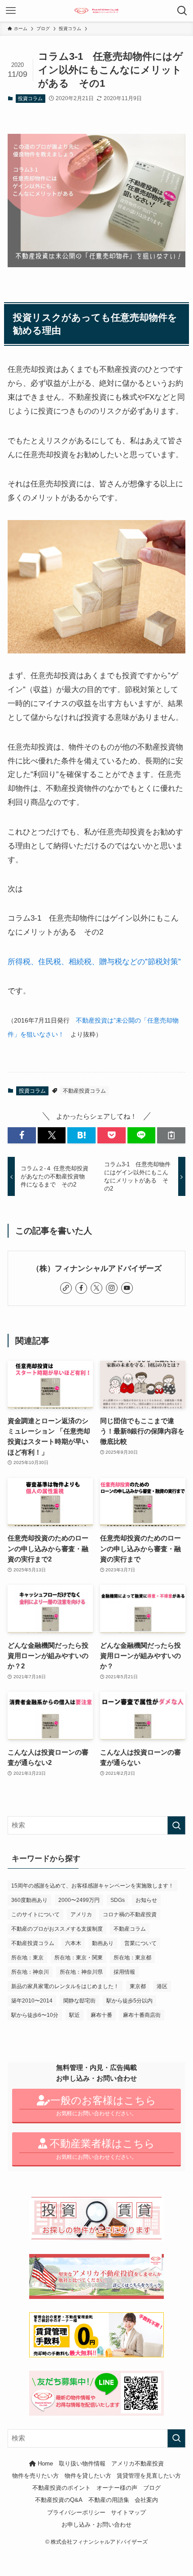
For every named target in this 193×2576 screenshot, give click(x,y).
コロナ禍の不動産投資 (130, 1914)
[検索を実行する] (176, 1825)
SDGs (118, 1900)
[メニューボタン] (11, 11)
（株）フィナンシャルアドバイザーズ (97, 1268)
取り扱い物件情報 (82, 2464)
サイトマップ (128, 2512)
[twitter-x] (96, 1288)
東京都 (138, 1986)
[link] (66, 1288)
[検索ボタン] (182, 11)
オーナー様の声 (117, 2488)
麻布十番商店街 (142, 2015)
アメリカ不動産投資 (138, 2464)
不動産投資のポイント (61, 2488)
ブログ (152, 2488)
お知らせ (146, 1900)
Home (44, 2464)
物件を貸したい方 (88, 2476)
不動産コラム (130, 1929)
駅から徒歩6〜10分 (35, 2015)
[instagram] (112, 1288)
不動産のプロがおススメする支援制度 (57, 1929)
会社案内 (146, 2500)
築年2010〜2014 (32, 2001)
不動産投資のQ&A (59, 2500)
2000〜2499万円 (79, 1900)
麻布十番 (101, 2015)
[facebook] (81, 1288)
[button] (22, 1135)
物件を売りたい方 (35, 2476)
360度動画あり (29, 1900)
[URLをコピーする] (171, 1135)
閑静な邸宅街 (79, 2001)
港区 (162, 1986)
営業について (140, 1943)
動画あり (103, 1943)
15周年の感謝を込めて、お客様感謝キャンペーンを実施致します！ (92, 1886)
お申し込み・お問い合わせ (96, 2525)
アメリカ (81, 1914)
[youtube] (127, 1288)
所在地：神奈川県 (81, 1972)
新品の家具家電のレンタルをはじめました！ (65, 1986)
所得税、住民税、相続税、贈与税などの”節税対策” (94, 962)
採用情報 (124, 1972)
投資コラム (30, 98)
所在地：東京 (27, 1958)
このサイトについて (35, 1914)
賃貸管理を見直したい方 (149, 2476)
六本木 (73, 1943)
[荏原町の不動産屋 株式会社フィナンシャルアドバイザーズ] (97, 11)
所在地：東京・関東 (79, 1958)
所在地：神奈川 (30, 1972)
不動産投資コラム (84, 1091)
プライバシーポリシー (76, 2512)
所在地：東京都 (132, 1958)
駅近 (75, 2015)
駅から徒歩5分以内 (129, 2001)
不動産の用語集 (109, 2500)
